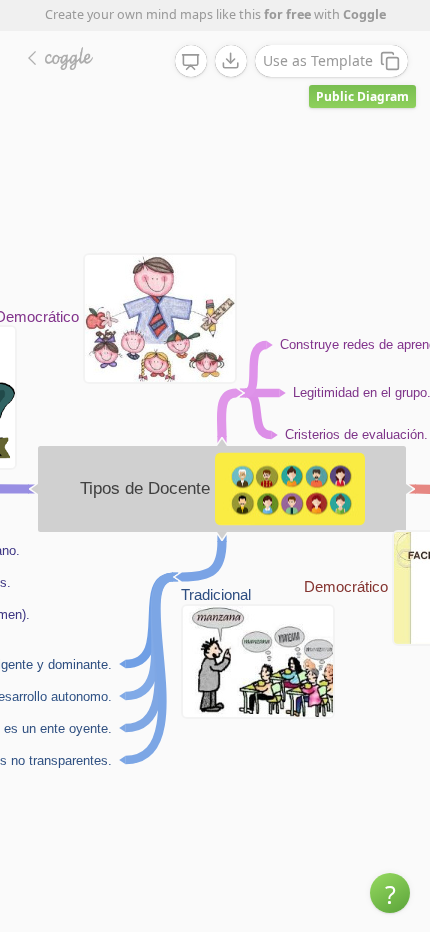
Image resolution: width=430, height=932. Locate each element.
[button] (390, 893)
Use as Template (318, 60)
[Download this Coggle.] (231, 61)
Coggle (364, 14)
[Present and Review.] (191, 62)
